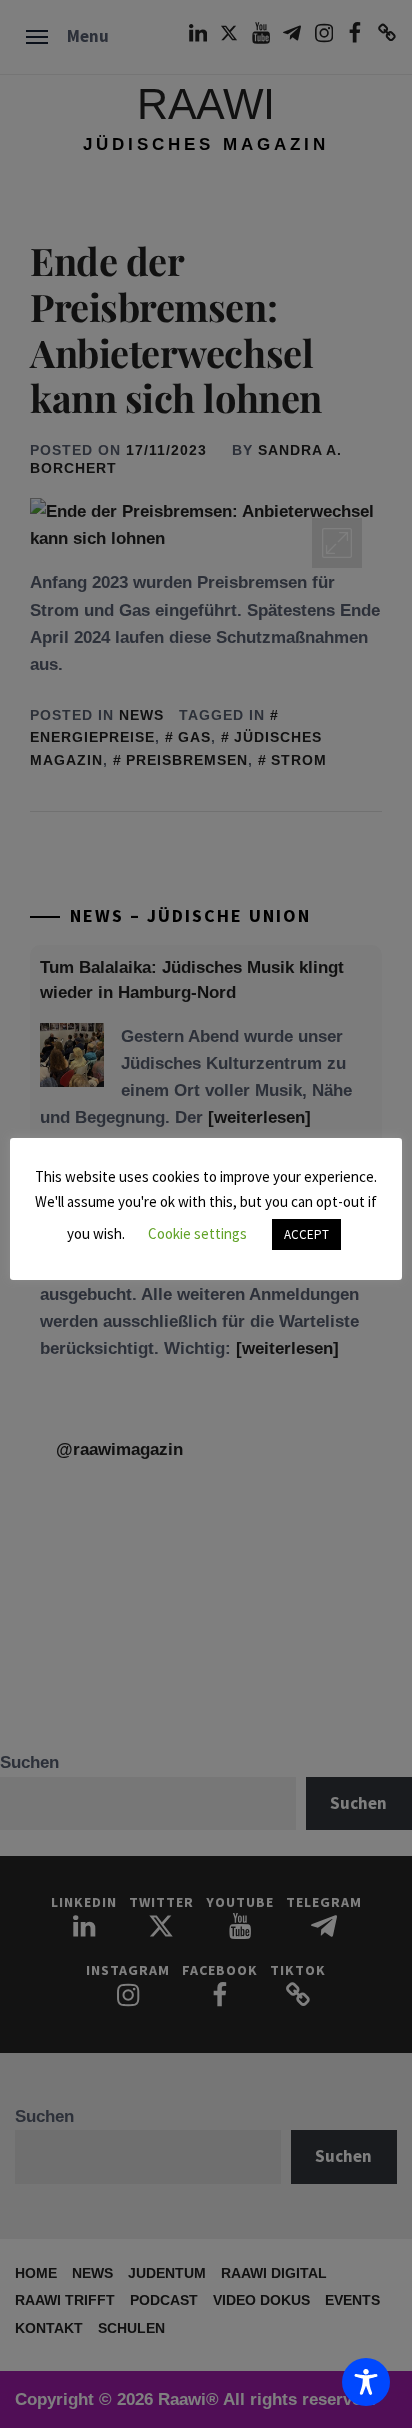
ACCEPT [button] (306, 1234)
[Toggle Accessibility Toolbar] (366, 2382)
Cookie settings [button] (197, 1233)
